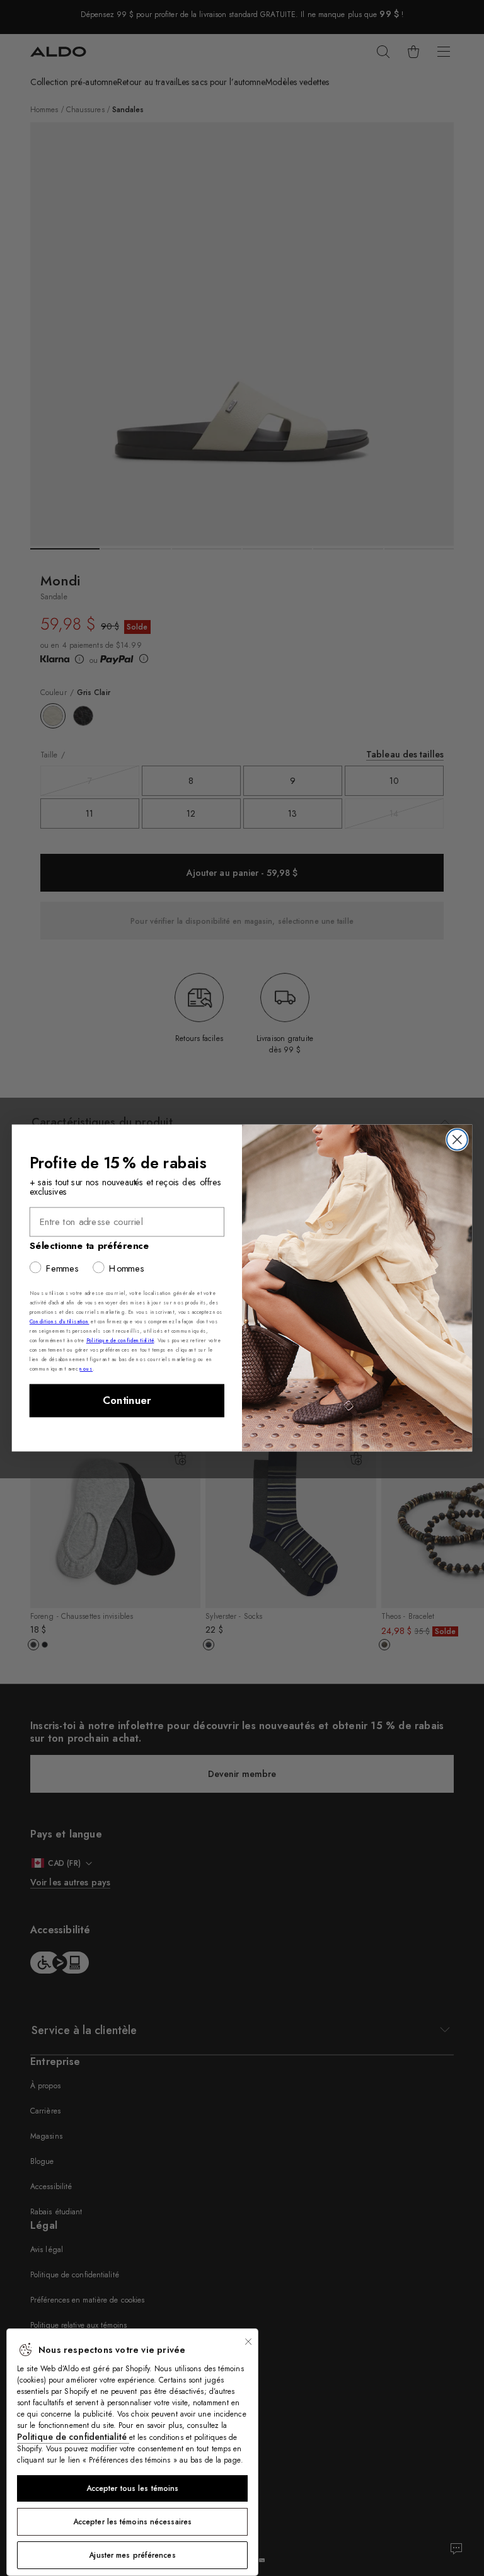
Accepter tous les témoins (133, 2488)
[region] (132, 2452)
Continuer (127, 1401)
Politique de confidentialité (73, 2437)
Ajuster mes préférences (132, 2555)
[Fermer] (248, 2342)
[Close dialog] (457, 1140)
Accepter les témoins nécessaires (132, 2522)
